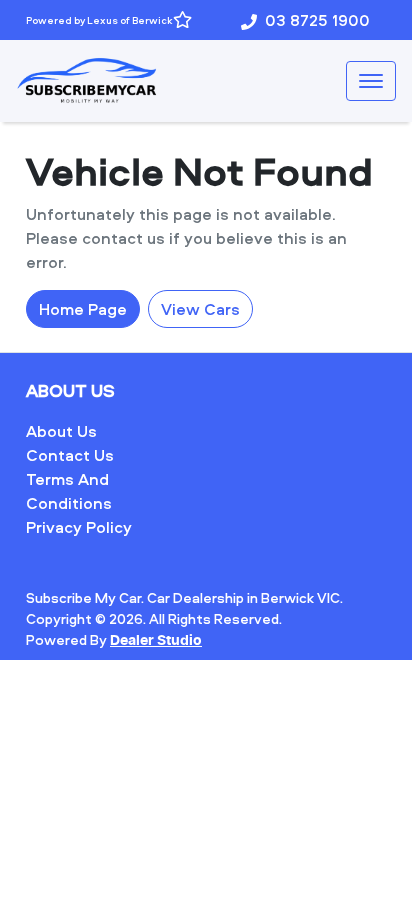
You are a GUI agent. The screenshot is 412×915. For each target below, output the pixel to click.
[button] (371, 81)
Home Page (83, 309)
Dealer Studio (156, 641)
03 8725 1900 (317, 20)
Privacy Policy (79, 527)
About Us (61, 431)
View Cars (200, 309)
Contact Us (70, 455)
